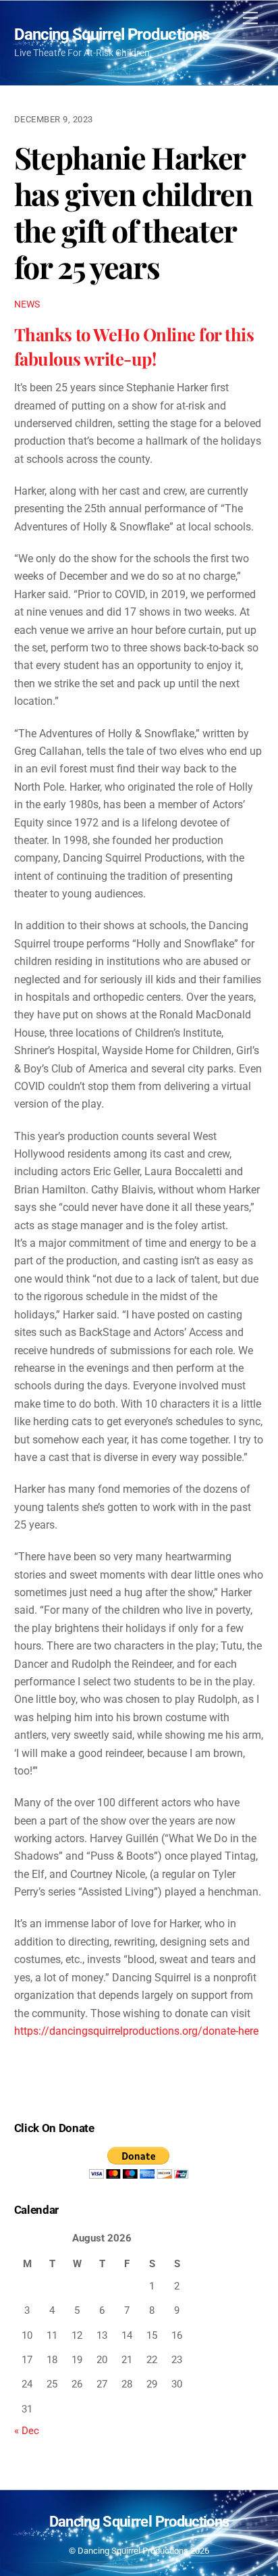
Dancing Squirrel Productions (133, 2551)
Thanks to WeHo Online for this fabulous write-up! (134, 346)
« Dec (27, 2431)
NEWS (27, 304)
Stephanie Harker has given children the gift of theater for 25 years (134, 212)
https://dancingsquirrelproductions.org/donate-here (136, 2031)
